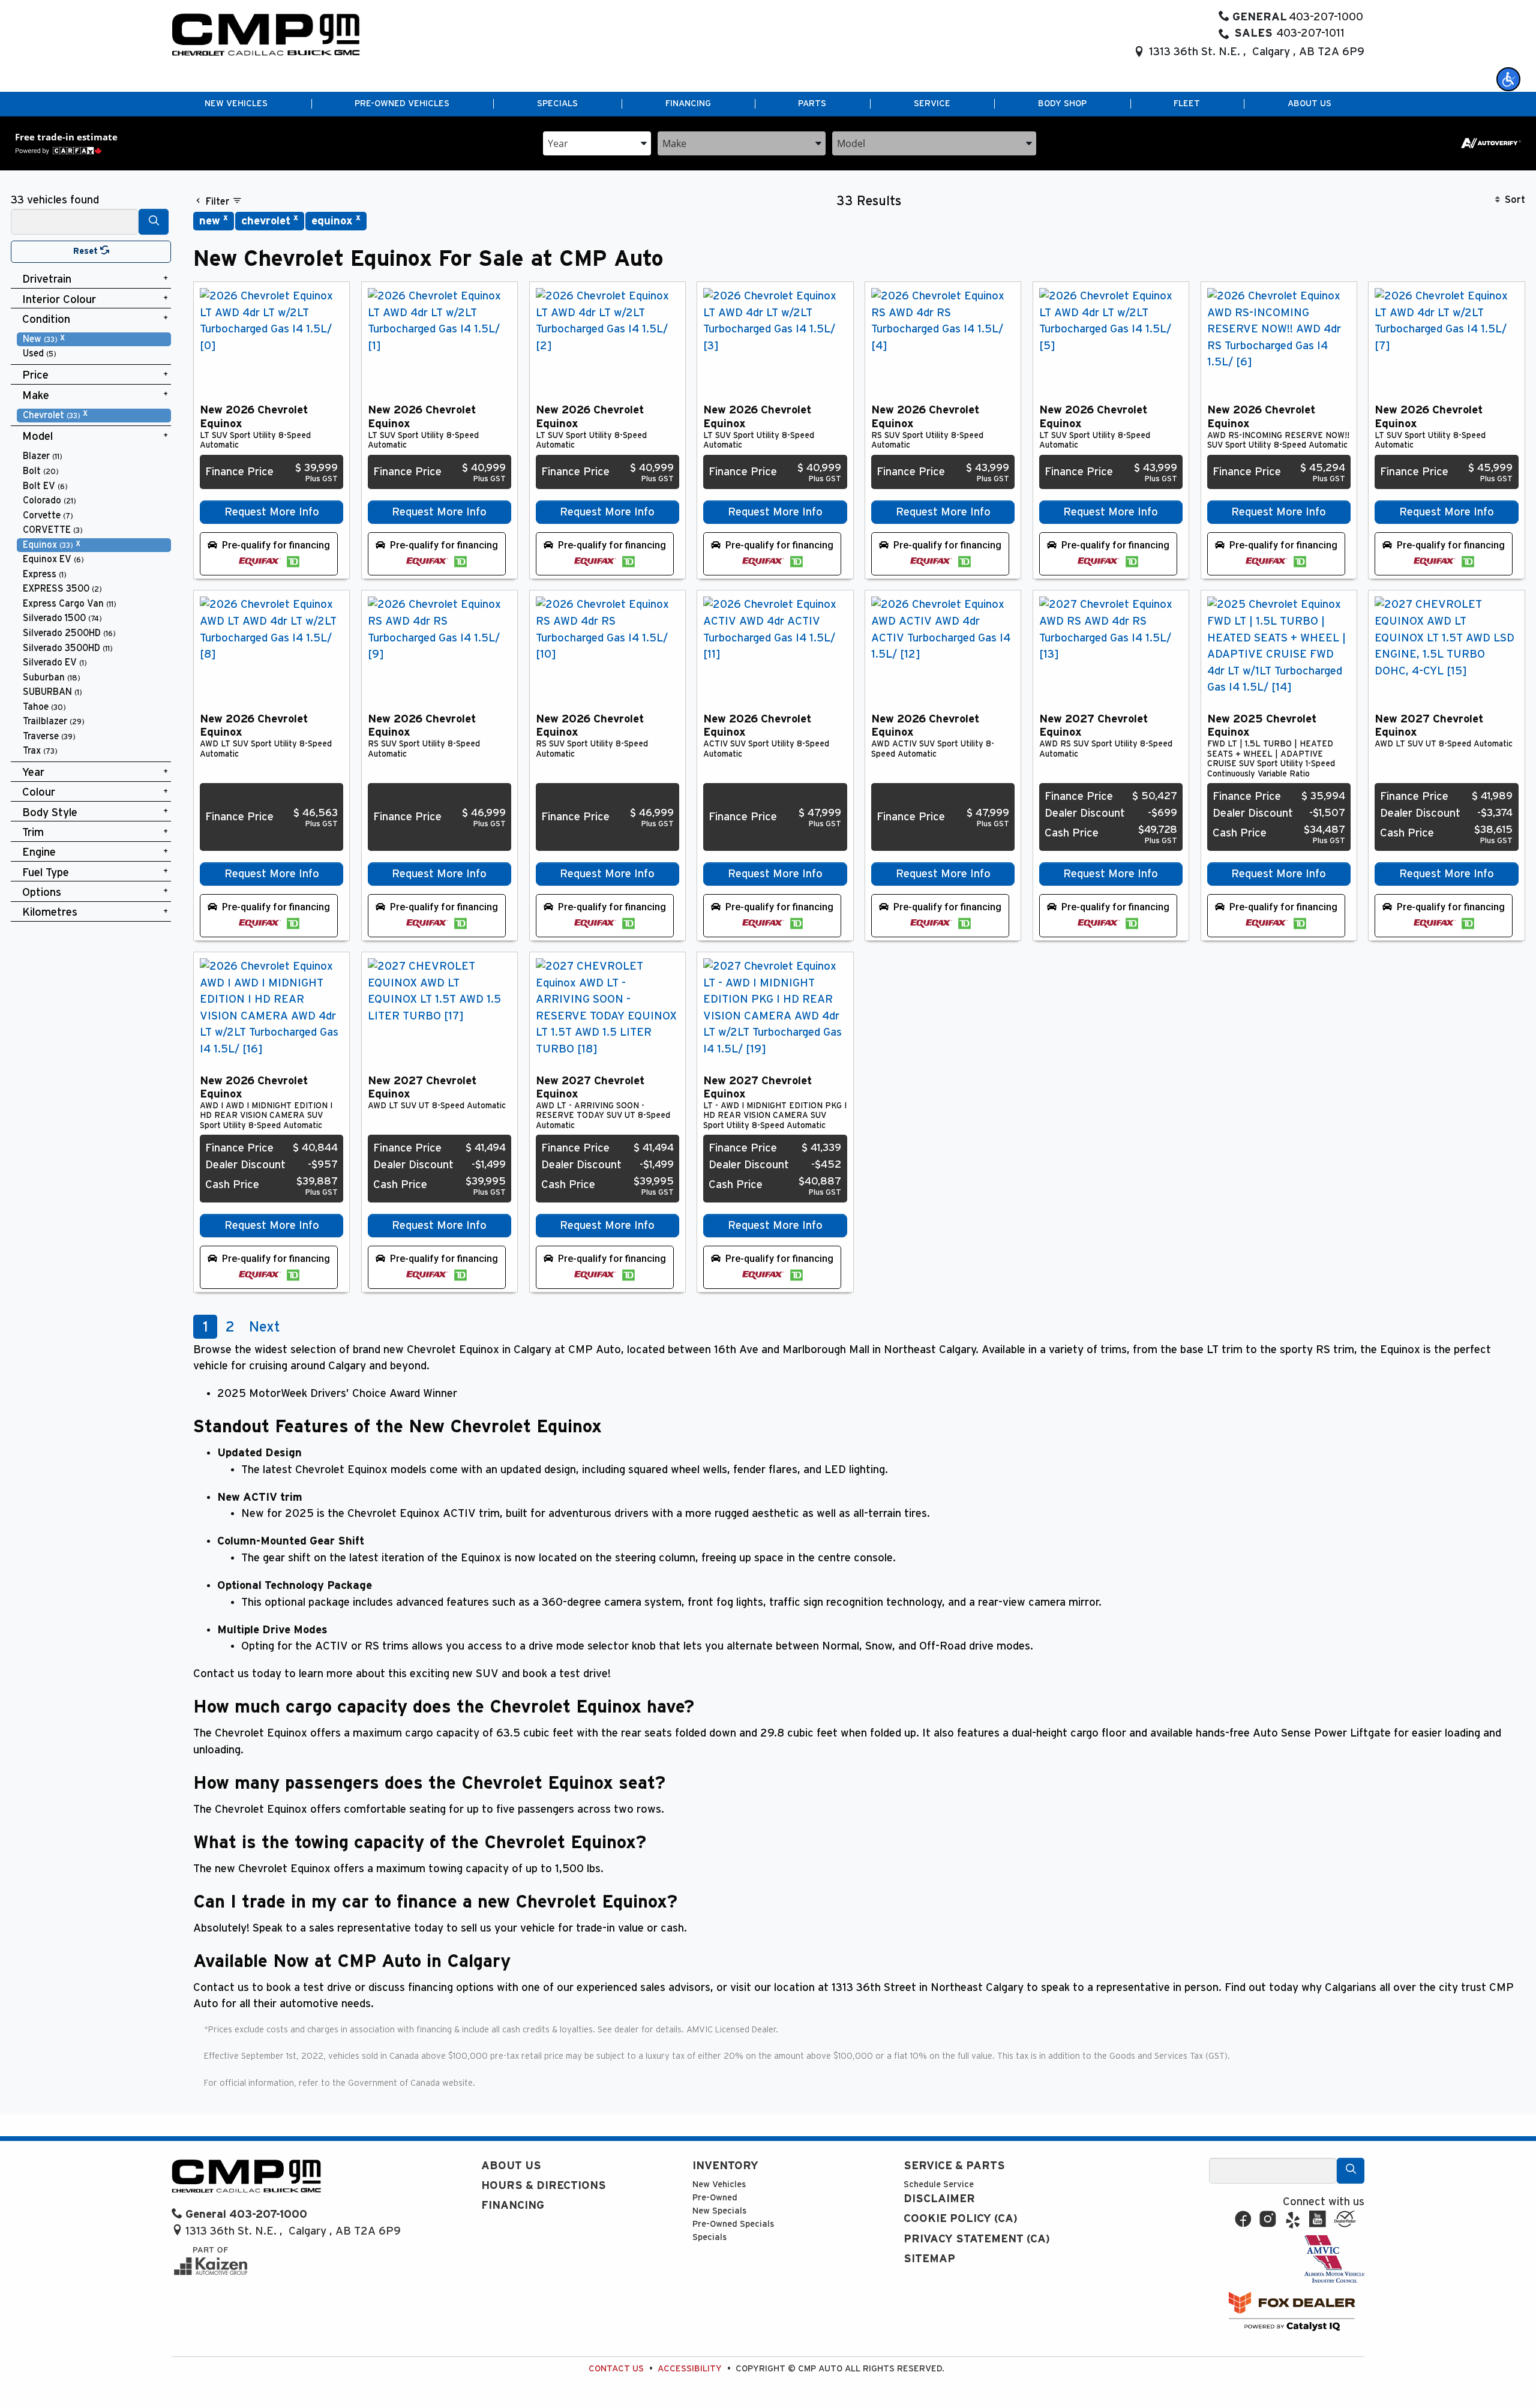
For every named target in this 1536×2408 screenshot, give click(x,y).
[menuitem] (94, 339)
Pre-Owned (715, 2198)
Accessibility (690, 2369)
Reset (87, 251)
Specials (709, 2237)
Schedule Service (939, 2184)
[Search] (154, 222)
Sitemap (929, 2259)
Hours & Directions (544, 2186)
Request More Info (272, 512)
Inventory (725, 2166)
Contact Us (616, 2369)
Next (265, 1327)
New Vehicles (719, 2184)
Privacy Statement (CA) (977, 2239)
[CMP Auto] (266, 35)
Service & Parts (954, 2166)
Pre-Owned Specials (733, 2224)
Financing (513, 2205)
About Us (511, 2166)
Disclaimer (939, 2199)
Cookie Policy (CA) (961, 2219)
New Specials (719, 2211)
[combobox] (597, 143)
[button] (1508, 79)
